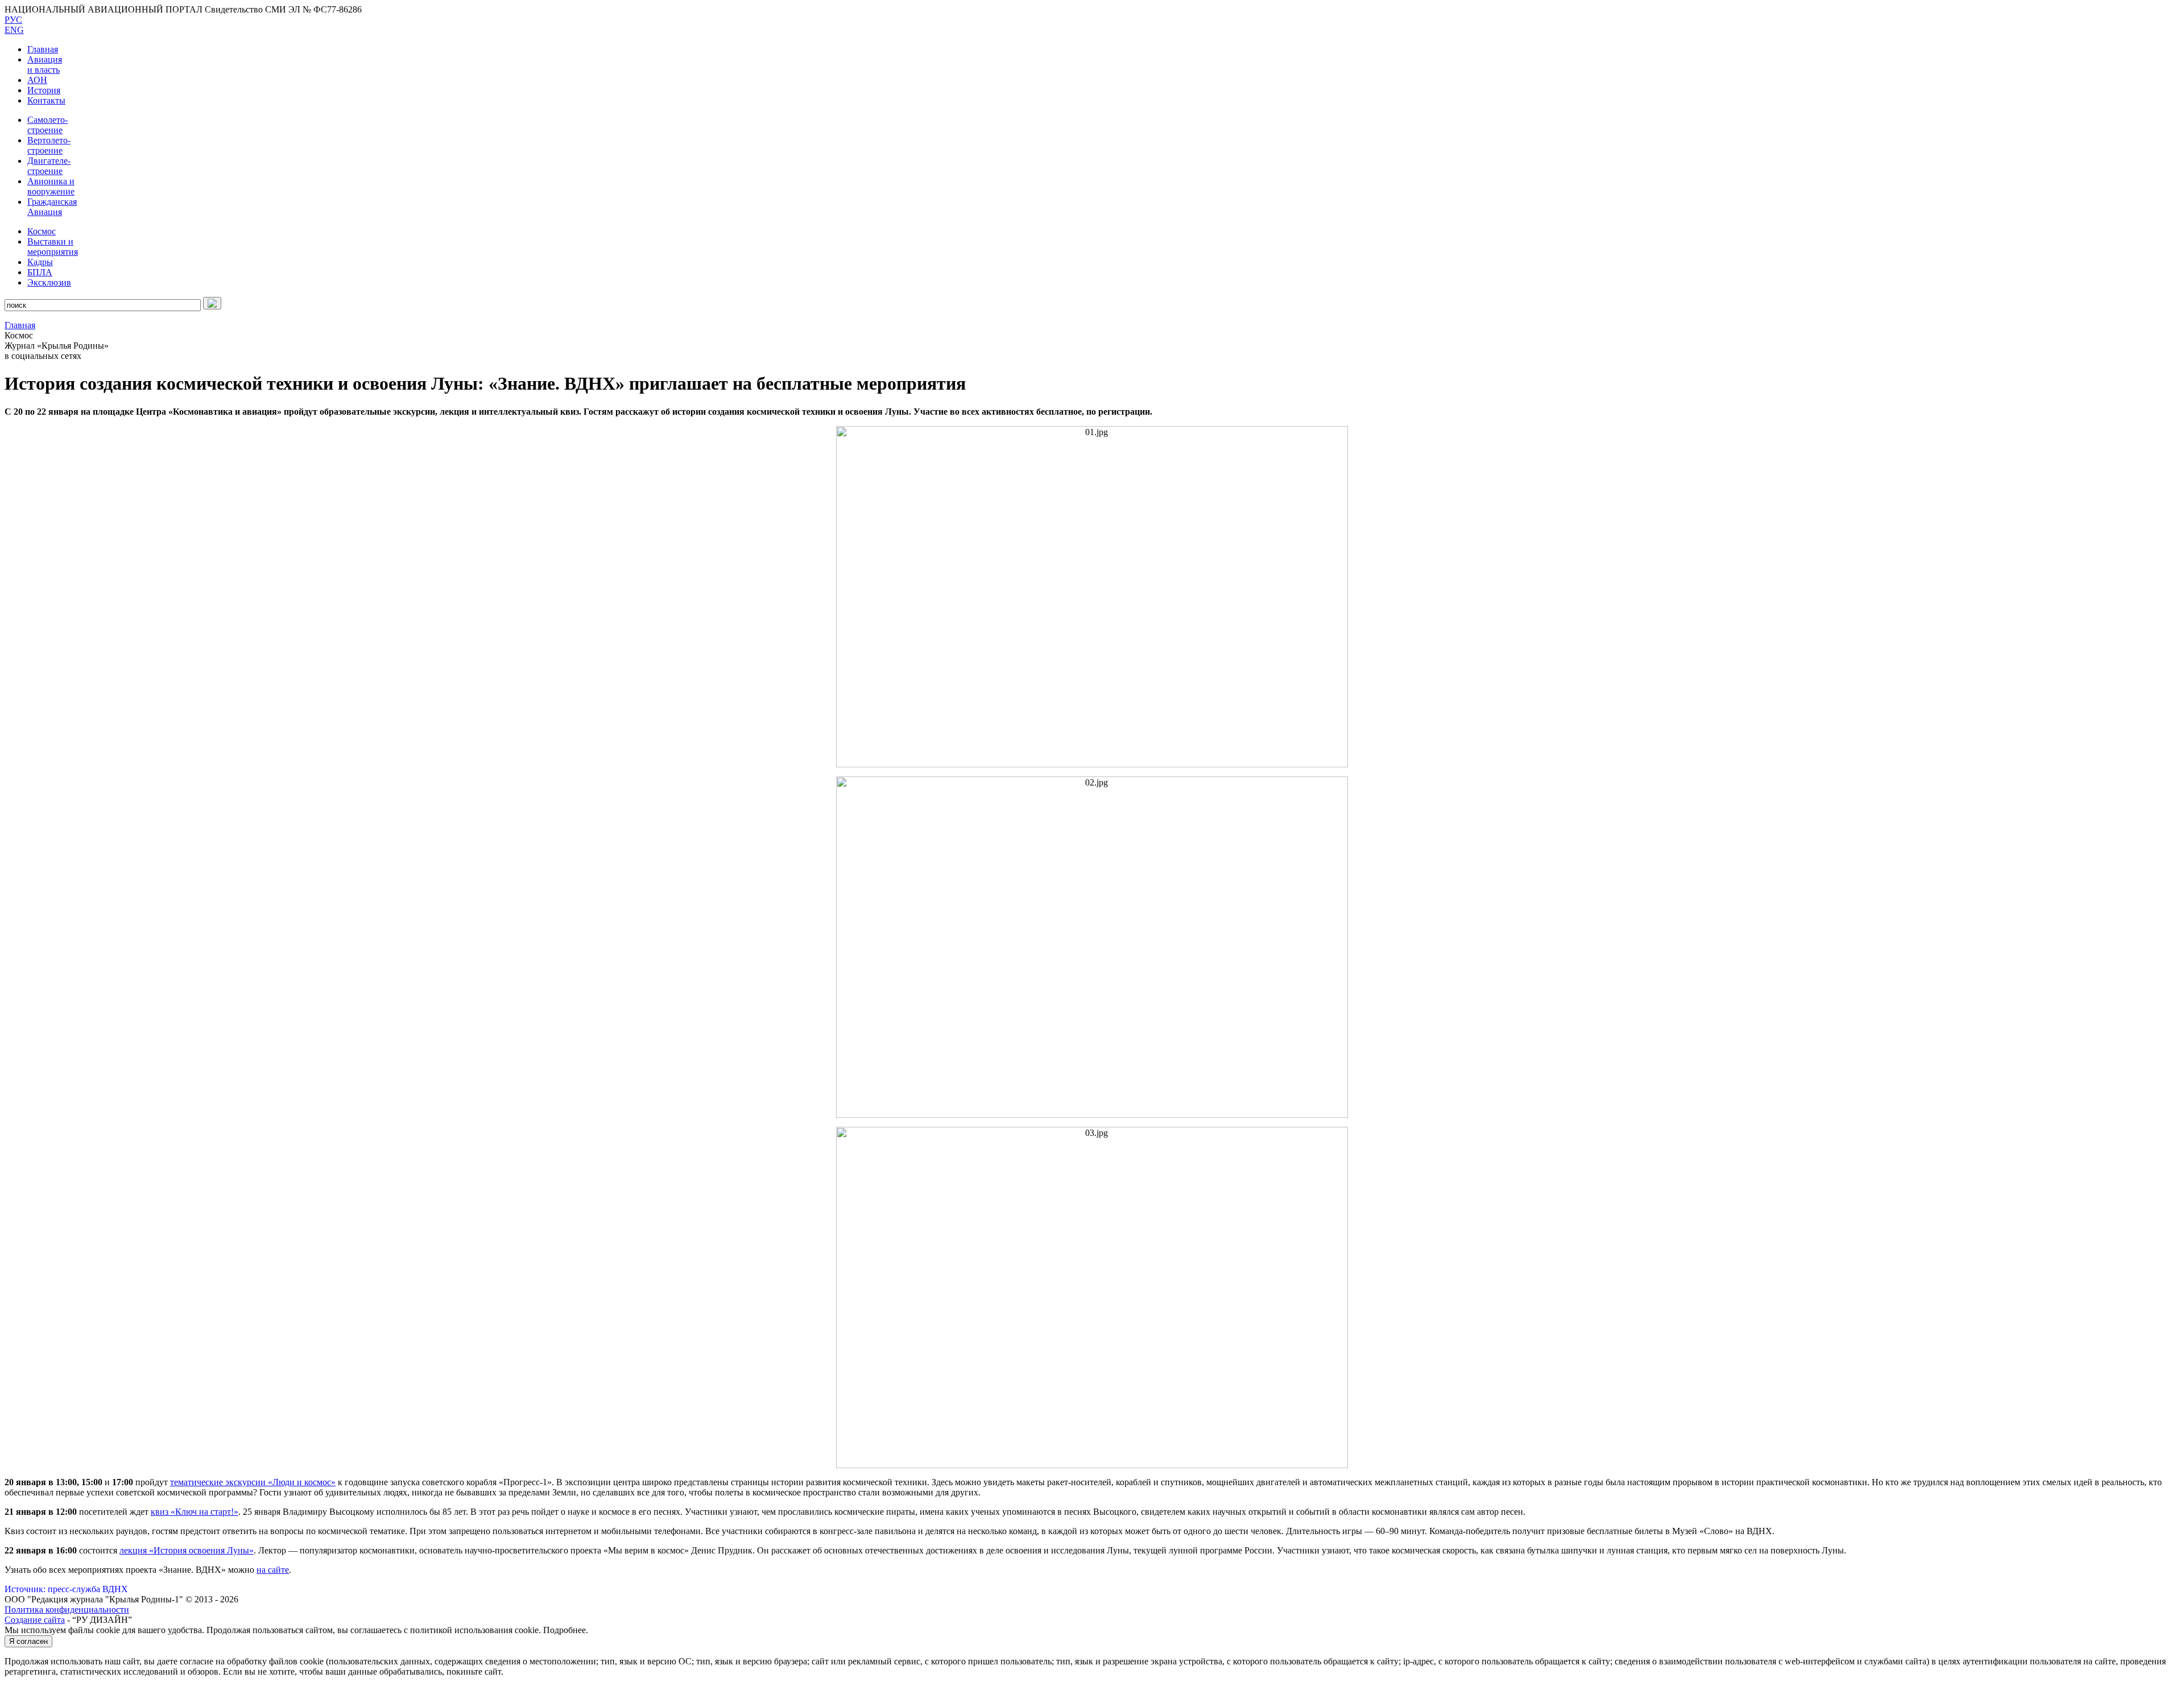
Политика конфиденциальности (67, 1609)
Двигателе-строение (49, 166)
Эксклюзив (49, 282)
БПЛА (40, 272)
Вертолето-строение (49, 145)
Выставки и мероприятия (53, 247)
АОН (37, 80)
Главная (43, 49)
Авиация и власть (45, 65)
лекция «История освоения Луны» (187, 1550)
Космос (42, 231)
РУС (13, 20)
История (44, 90)
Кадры (40, 262)
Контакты (46, 100)
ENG (14, 30)
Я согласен (28, 1641)
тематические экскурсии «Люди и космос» (253, 1482)
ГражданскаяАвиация (52, 207)
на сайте (273, 1570)
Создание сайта (35, 1620)
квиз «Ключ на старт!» (195, 1512)
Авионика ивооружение (51, 186)
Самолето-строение (47, 125)
